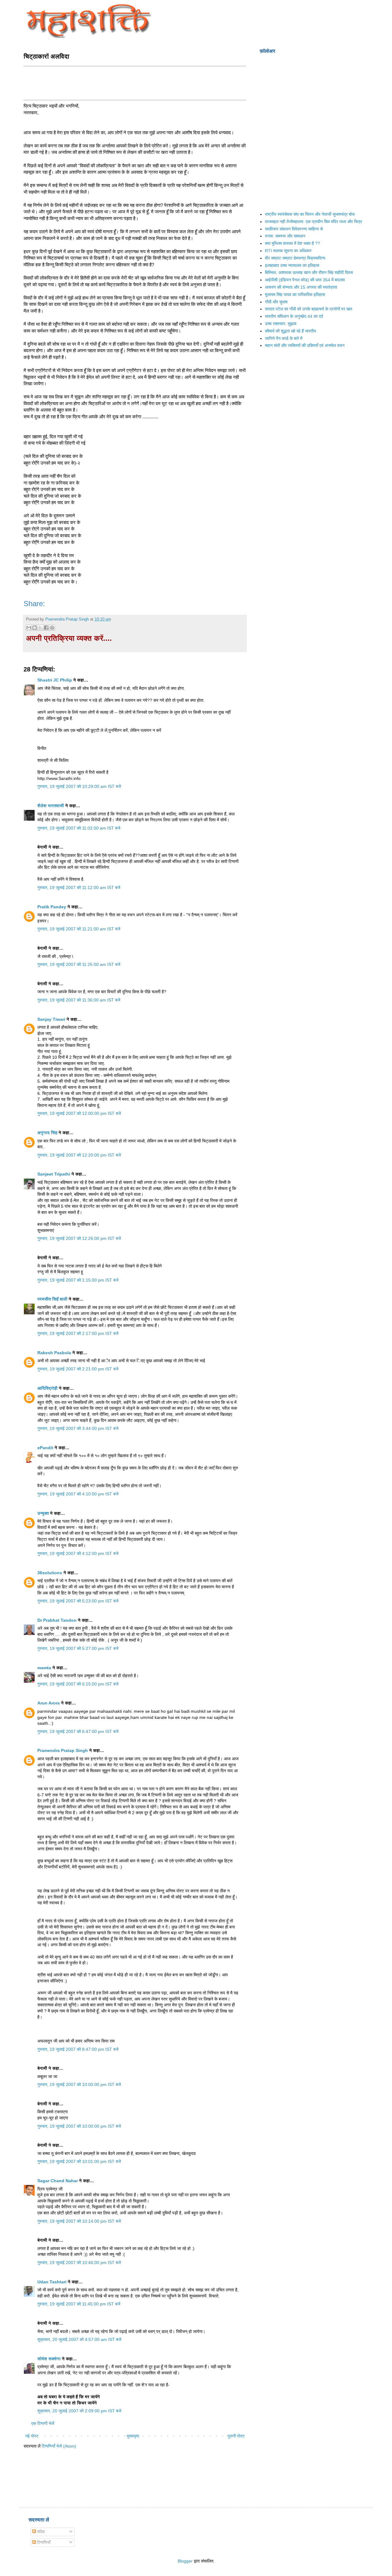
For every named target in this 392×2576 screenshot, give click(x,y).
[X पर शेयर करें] (40, 628)
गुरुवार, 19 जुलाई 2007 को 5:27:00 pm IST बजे (78, 1648)
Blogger (185, 2561)
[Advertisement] (135, 82)
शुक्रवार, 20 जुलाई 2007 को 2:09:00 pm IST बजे (79, 2411)
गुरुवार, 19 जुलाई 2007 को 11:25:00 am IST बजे (79, 964)
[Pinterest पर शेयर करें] (52, 628)
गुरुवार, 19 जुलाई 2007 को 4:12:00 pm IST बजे (78, 1553)
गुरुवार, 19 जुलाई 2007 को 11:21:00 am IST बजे (79, 929)
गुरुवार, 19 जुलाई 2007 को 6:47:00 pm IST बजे (78, 1731)
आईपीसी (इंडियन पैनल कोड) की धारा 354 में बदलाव (305, 280)
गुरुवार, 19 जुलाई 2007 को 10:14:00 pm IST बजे (79, 2221)
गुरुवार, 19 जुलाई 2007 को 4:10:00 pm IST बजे (78, 1494)
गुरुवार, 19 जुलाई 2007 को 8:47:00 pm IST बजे (78, 2049)
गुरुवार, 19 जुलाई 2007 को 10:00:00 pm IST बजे (79, 2084)
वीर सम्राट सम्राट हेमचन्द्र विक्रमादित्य (295, 258)
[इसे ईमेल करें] (29, 628)
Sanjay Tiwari (51, 1019)
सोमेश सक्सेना (50, 2359)
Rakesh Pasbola (54, 1353)
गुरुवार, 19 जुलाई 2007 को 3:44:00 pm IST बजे (78, 1428)
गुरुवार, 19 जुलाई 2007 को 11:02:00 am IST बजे (79, 828)
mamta (44, 1668)
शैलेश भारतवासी (51, 806)
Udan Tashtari (52, 2282)
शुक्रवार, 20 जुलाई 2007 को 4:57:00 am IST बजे (79, 2339)
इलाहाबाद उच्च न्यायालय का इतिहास (292, 265)
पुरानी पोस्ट (236, 2436)
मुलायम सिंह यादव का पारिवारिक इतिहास (295, 294)
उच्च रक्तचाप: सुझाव (281, 324)
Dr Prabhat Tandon (57, 1620)
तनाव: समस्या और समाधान (285, 236)
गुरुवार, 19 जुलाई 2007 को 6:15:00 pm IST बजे (78, 1684)
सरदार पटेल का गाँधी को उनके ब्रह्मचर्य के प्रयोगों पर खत (309, 309)
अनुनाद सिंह (47, 1133)
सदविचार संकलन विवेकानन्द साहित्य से (294, 229)
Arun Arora (49, 1703)
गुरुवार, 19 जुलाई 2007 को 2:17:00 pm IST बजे (78, 1333)
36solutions (50, 1573)
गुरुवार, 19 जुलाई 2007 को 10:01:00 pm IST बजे (79, 2161)
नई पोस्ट (32, 2436)
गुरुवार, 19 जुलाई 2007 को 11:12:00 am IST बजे (79, 887)
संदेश (40, 2532)
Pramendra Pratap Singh (63, 1750)
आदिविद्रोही (47, 1388)
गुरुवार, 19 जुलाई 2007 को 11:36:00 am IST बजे (79, 1000)
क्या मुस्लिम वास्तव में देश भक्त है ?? (292, 243)
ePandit (45, 1448)
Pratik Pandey (52, 907)
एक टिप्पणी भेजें (43, 2423)
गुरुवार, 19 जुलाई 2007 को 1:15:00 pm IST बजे (78, 1280)
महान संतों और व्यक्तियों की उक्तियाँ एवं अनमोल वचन (305, 345)
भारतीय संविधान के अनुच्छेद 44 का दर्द (294, 316)
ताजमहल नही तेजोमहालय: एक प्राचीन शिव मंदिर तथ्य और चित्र (313, 222)
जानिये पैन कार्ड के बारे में (284, 338)
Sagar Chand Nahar (58, 2181)
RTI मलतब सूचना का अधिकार (288, 251)
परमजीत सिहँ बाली (52, 1299)
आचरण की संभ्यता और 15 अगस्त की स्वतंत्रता (301, 287)
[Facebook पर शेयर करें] (46, 628)
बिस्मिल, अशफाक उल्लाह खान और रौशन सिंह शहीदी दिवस (309, 272)
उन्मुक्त (43, 1513)
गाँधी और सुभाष (276, 302)
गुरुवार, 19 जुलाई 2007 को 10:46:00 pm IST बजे (79, 2263)
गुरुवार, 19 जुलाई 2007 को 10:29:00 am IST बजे (79, 786)
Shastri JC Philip (55, 680)
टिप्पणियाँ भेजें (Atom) (59, 2446)
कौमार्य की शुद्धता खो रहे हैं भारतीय (290, 331)
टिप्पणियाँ (43, 2542)
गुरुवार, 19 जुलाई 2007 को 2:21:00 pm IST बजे (78, 1369)
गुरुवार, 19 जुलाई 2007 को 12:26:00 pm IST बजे (79, 1238)
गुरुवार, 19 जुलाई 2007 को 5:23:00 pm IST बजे (78, 1601)
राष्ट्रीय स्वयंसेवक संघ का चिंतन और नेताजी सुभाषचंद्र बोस (310, 214)
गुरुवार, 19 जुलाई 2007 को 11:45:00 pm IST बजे (79, 2304)
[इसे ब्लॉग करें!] (35, 628)
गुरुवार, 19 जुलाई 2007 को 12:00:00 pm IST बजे (79, 1113)
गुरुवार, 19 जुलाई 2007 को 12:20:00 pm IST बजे (79, 1155)
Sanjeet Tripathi (54, 1174)
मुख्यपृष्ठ (133, 2436)
